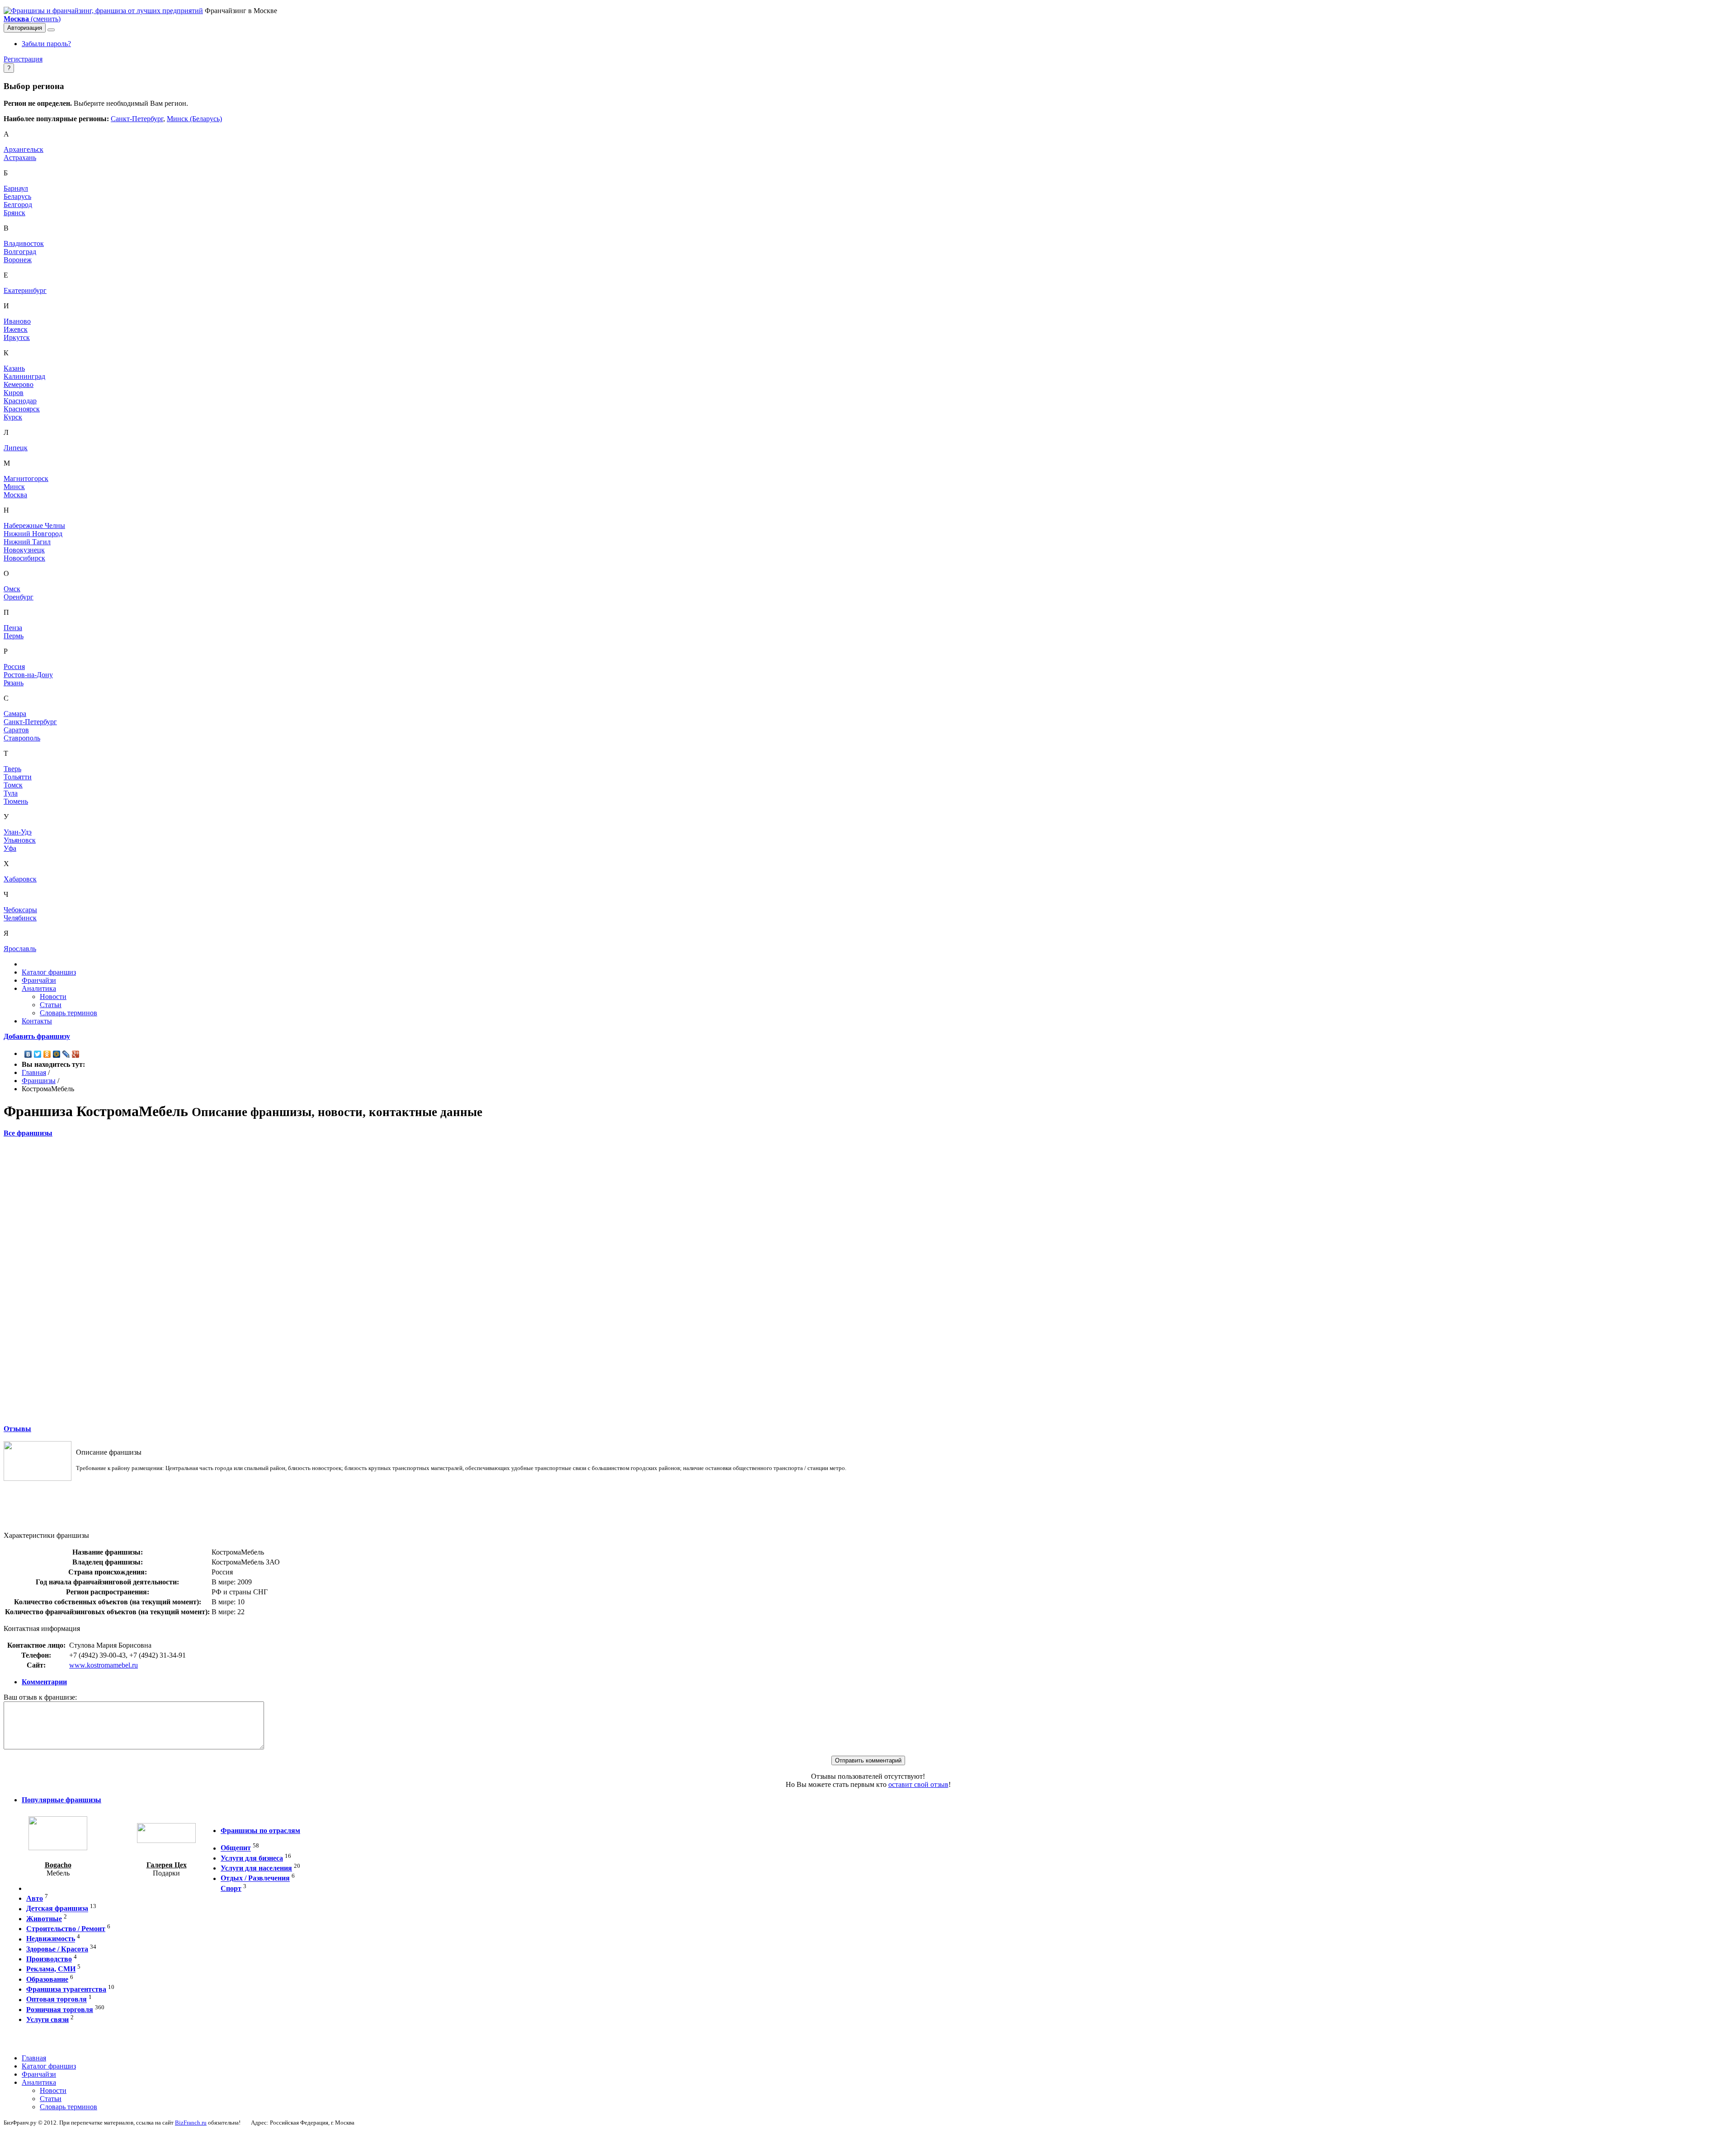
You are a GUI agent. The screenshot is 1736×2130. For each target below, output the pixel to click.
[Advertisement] (868, 1280)
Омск (12, 589)
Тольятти (18, 777)
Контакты (37, 1021)
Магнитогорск (26, 478)
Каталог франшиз (49, 972)
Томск (13, 785)
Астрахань (20, 158)
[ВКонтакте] (28, 1054)
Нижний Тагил (27, 542)
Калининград (24, 376)
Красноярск (22, 409)
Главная (34, 1072)
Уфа (10, 848)
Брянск (14, 213)
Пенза (13, 628)
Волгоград (20, 252)
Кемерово (19, 384)
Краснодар (20, 401)
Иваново (17, 321)
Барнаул (16, 188)
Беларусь (17, 196)
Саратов (16, 730)
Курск (13, 417)
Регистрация (23, 59)
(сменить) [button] (32, 19)
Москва (15, 495)
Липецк (16, 448)
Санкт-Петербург (137, 119)
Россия (14, 667)
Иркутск (17, 337)
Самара (15, 714)
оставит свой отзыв (918, 1784)
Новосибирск (24, 558)
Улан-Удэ (18, 832)
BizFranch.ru (191, 2123)
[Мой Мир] (57, 1054)
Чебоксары (20, 910)
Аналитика (39, 988)
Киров (14, 393)
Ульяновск (20, 840)
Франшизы (39, 1081)
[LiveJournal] (66, 1054)
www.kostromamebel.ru (104, 1665)
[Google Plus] (76, 1054)
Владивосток (24, 243)
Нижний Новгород (33, 534)
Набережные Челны (34, 525)
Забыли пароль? (46, 44)
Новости (53, 997)
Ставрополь (22, 738)
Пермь (14, 636)
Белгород (18, 205)
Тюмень (16, 801)
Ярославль (20, 949)
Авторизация (25, 28)
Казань (14, 368)
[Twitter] (38, 1054)
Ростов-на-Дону (28, 675)
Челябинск (20, 918)
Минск (14, 487)
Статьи (51, 1005)
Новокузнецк (24, 550)
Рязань (14, 683)
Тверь (12, 769)
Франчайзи (39, 980)
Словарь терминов (68, 1013)
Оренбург (19, 597)
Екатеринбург (25, 290)
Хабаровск (20, 879)
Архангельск (24, 149)
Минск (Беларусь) (194, 119)
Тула (11, 793)
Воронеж (18, 260)
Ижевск (16, 329)
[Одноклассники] (47, 1054)
